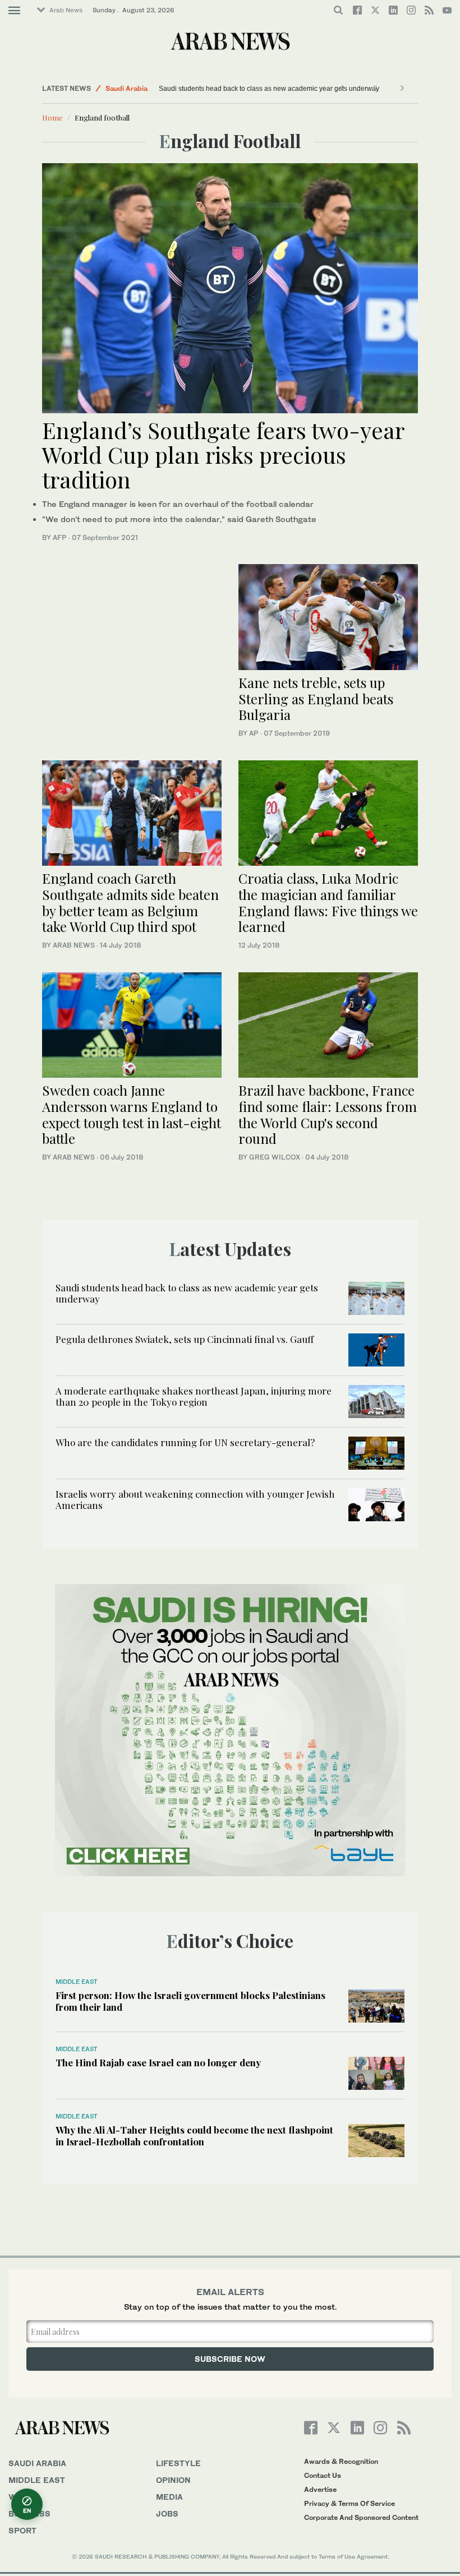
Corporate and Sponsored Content (361, 2517)
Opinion (173, 2480)
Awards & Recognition (341, 2461)
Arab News (66, 10)
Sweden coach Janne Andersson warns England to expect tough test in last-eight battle (132, 1114)
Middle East (77, 1982)
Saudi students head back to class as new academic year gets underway (269, 89)
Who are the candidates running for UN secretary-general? (185, 1442)
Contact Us (323, 2475)
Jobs (167, 2513)
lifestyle (178, 2463)
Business (29, 2513)
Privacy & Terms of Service (349, 2503)
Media (169, 2497)
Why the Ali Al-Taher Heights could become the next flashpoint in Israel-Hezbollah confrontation (194, 2135)
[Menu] (14, 11)
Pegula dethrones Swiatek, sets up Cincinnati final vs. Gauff (185, 1339)
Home (52, 117)
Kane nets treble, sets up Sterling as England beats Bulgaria (316, 699)
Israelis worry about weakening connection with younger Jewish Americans (195, 1499)
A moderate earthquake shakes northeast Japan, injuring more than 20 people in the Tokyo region (194, 1396)
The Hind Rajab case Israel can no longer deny (158, 2062)
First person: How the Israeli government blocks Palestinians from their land (190, 2001)
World (24, 2497)
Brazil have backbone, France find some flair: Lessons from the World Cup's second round (328, 1114)
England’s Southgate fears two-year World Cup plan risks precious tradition (223, 454)
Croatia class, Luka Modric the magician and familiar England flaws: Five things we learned (328, 902)
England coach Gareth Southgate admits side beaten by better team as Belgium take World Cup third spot (130, 902)
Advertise (320, 2489)
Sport (22, 2530)
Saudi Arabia (127, 88)
